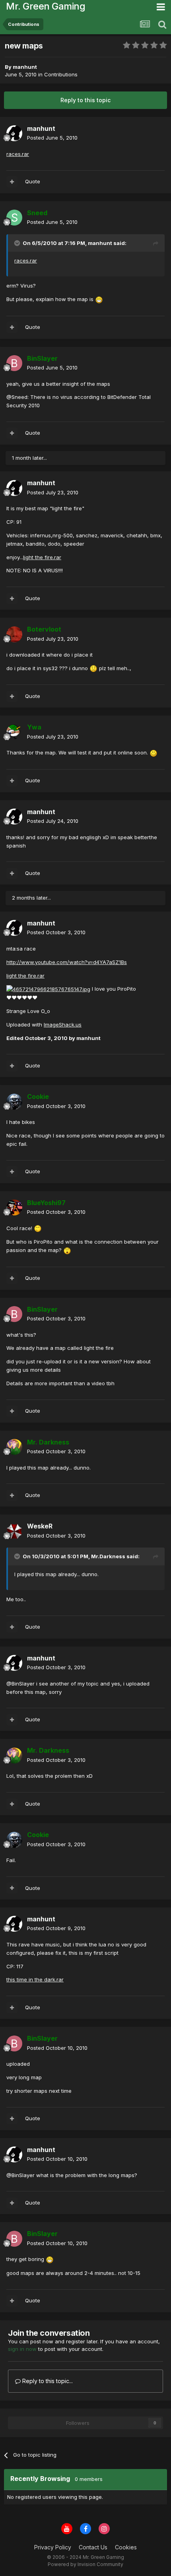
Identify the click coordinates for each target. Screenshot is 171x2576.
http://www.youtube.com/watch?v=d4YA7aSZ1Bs (67, 962)
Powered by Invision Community (85, 2564)
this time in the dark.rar (35, 1979)
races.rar (18, 154)
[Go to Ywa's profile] (14, 732)
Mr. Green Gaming (46, 6)
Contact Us (93, 2547)
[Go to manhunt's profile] (14, 133)
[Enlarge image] (99, 299)
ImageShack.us (63, 1025)
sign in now (22, 2349)
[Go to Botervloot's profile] (14, 634)
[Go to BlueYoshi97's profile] (14, 1207)
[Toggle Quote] (18, 243)
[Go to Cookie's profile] (14, 1102)
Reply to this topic (85, 100)
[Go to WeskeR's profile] (14, 1531)
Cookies (126, 2547)
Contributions (61, 74)
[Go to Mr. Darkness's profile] (14, 1447)
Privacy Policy (53, 2547)
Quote (33, 181)
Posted (52, 138)
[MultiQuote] (12, 182)
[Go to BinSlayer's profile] (14, 363)
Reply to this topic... (47, 2381)
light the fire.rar (42, 557)
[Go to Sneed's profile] (14, 218)
